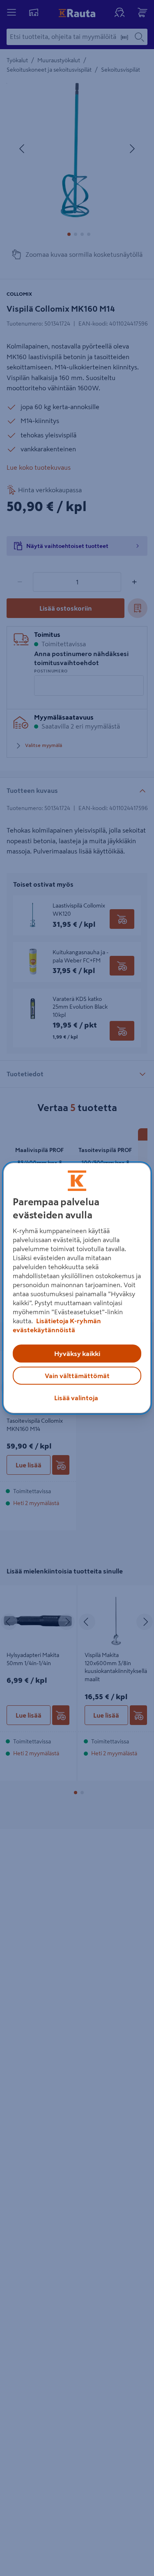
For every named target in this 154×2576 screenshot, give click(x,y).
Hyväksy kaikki (77, 1354)
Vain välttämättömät (77, 1376)
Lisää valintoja (76, 1398)
